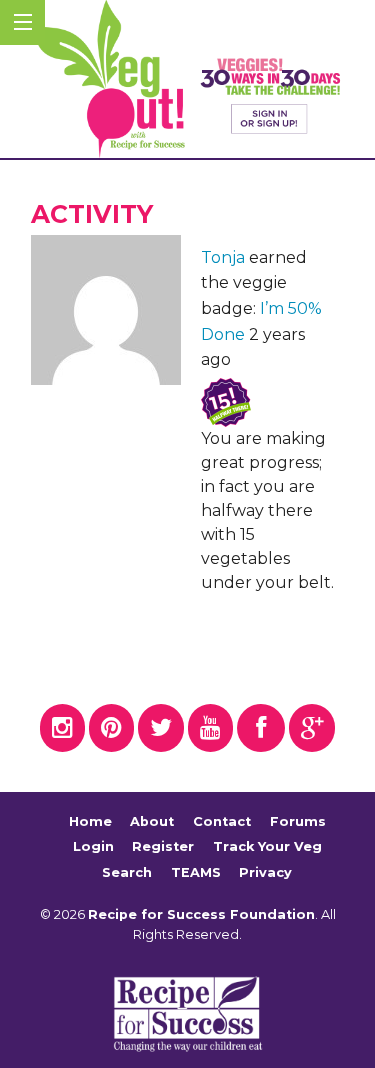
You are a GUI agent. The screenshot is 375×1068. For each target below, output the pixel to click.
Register (163, 846)
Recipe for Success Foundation (201, 914)
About (152, 821)
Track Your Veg (267, 846)
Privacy (265, 872)
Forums (298, 821)
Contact (222, 821)
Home (90, 821)
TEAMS (196, 872)
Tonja (223, 257)
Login (93, 846)
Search (127, 872)
